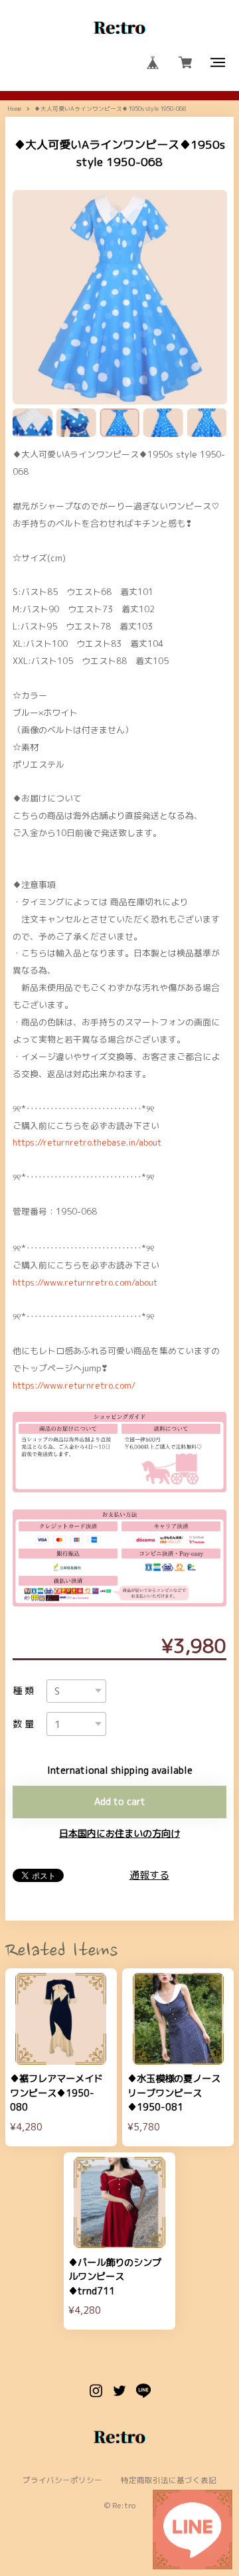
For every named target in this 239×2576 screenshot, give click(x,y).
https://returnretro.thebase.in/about (87, 1142)
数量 (25, 1724)
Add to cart (120, 1802)
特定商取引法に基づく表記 (169, 2481)
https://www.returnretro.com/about (85, 1282)
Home (14, 109)
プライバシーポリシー (62, 2481)
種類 (25, 1691)
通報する (149, 1875)
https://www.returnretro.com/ (74, 1385)
